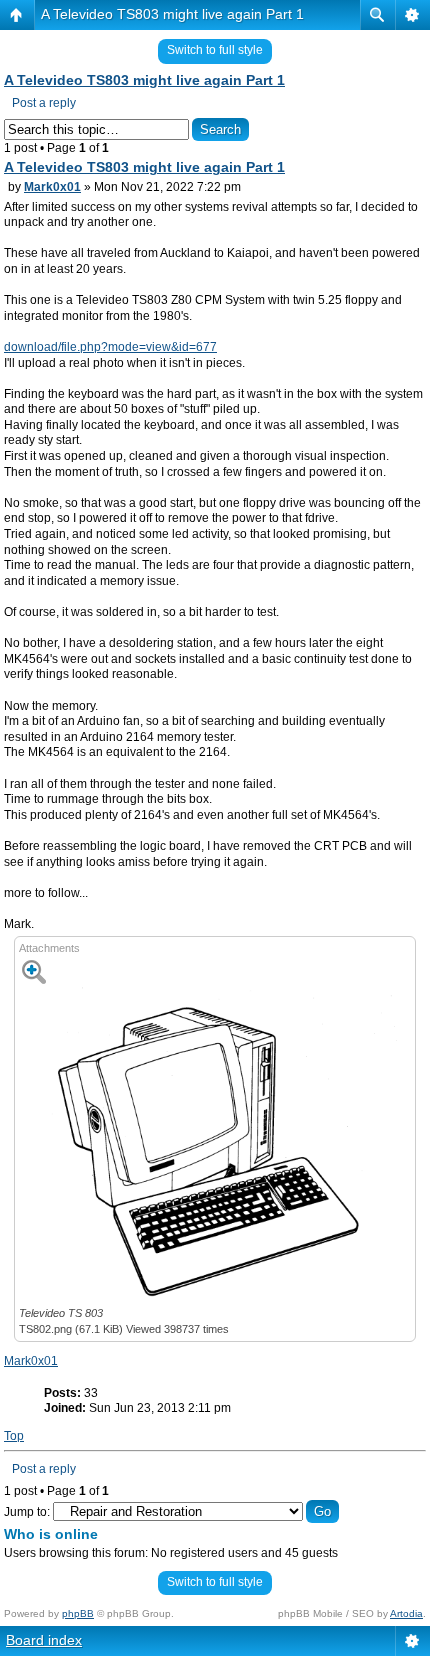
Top (14, 1436)
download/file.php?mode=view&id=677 (110, 347)
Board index (44, 1640)
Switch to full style (215, 50)
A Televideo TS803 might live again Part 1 (172, 14)
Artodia (406, 1613)
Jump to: (27, 1512)
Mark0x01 (52, 187)
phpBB (78, 1613)
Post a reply (44, 103)
